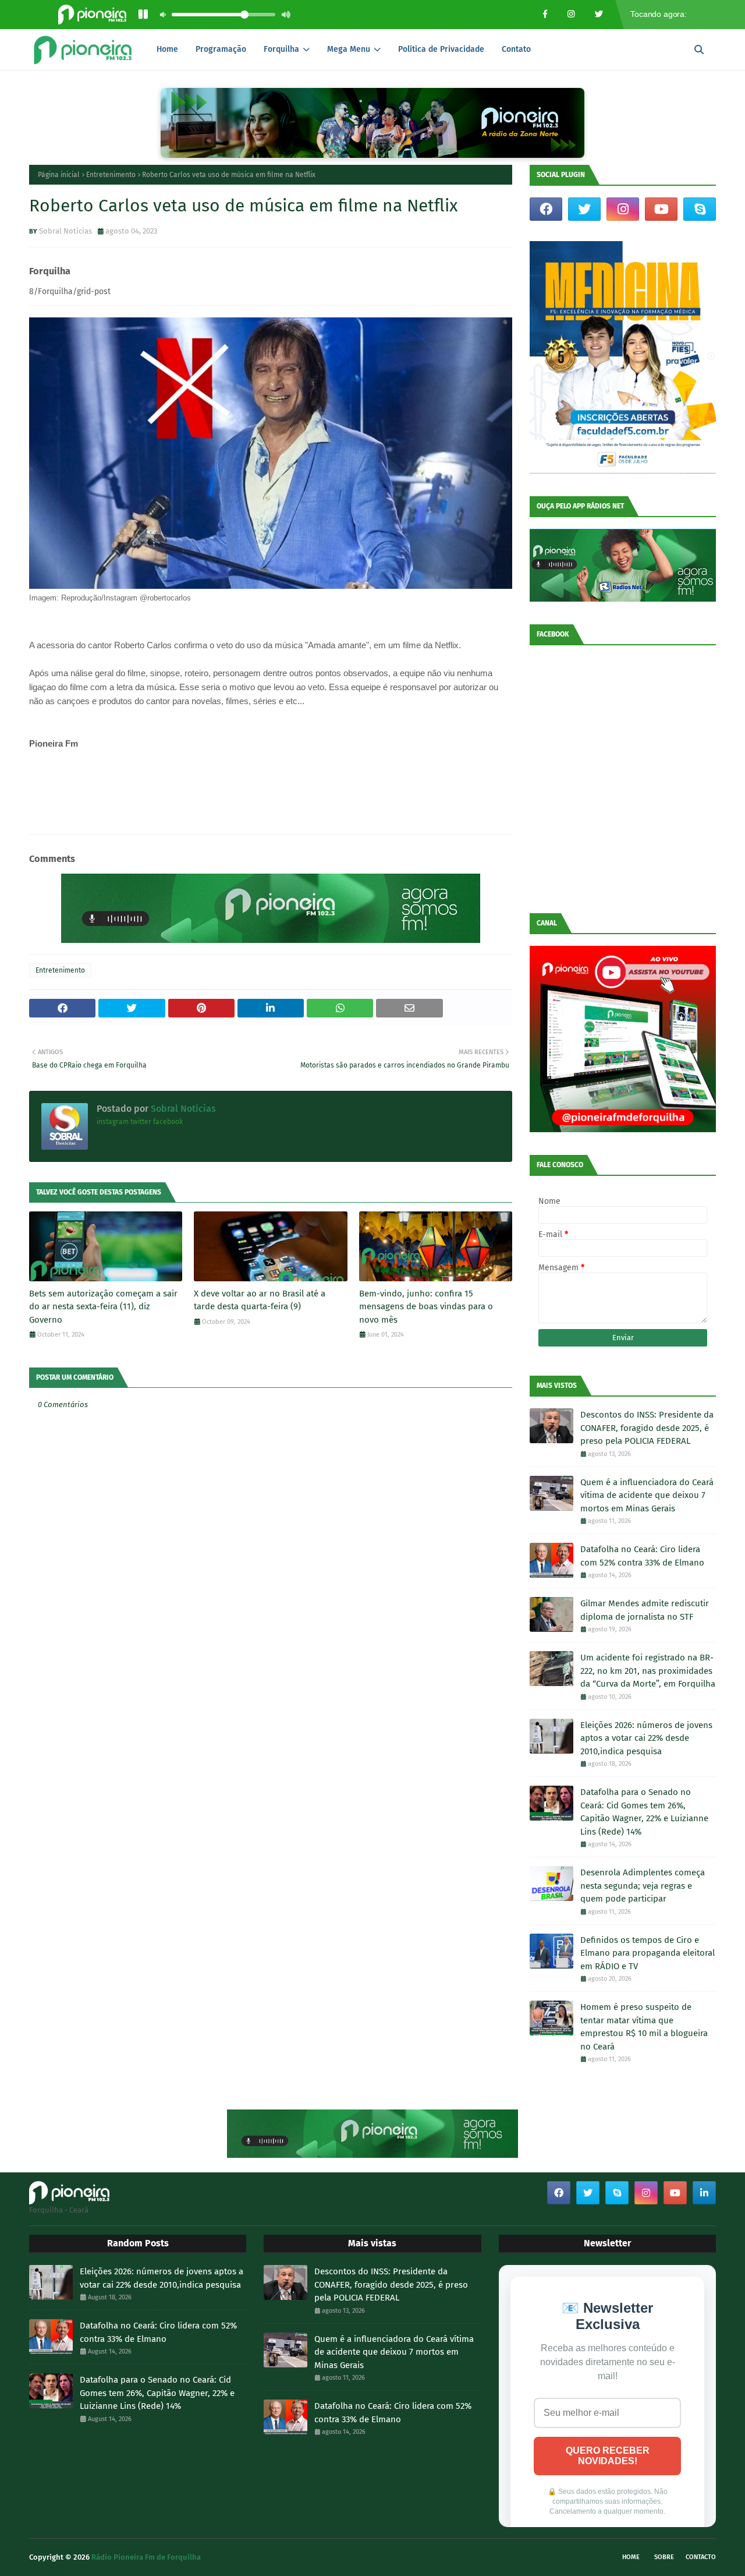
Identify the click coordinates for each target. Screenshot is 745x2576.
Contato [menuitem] (516, 49)
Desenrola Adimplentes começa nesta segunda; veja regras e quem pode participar (643, 1886)
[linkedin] (704, 2193)
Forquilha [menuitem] (281, 49)
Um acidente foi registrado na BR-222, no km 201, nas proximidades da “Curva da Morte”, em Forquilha (648, 1671)
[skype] (700, 209)
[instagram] (623, 209)
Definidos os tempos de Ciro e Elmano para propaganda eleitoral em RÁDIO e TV (648, 1953)
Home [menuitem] (167, 49)
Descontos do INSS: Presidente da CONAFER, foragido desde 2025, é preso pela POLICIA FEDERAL (647, 1428)
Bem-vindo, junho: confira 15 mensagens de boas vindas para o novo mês (426, 1307)
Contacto (701, 2557)
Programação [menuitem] (221, 49)
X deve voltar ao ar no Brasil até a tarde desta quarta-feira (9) (260, 1300)
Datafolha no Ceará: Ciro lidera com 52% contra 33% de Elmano (642, 1556)
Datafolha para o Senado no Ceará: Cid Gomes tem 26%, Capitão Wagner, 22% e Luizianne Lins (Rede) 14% (644, 1812)
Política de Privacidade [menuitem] (441, 49)
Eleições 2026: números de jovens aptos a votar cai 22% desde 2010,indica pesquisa (646, 1738)
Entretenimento (111, 175)
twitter (141, 1122)
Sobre (664, 2557)
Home (631, 2557)
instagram (113, 1122)
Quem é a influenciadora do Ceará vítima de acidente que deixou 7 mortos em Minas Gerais (647, 1495)
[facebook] (546, 209)
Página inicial (59, 175)
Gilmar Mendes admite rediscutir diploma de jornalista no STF (645, 1610)
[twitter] (584, 209)
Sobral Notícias (65, 231)
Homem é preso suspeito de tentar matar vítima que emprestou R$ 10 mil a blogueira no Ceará (644, 2027)
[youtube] (661, 209)
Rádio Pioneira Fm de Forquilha (146, 2557)
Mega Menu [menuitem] (349, 49)
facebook (168, 1122)
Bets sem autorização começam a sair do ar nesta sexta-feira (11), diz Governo (103, 1307)
